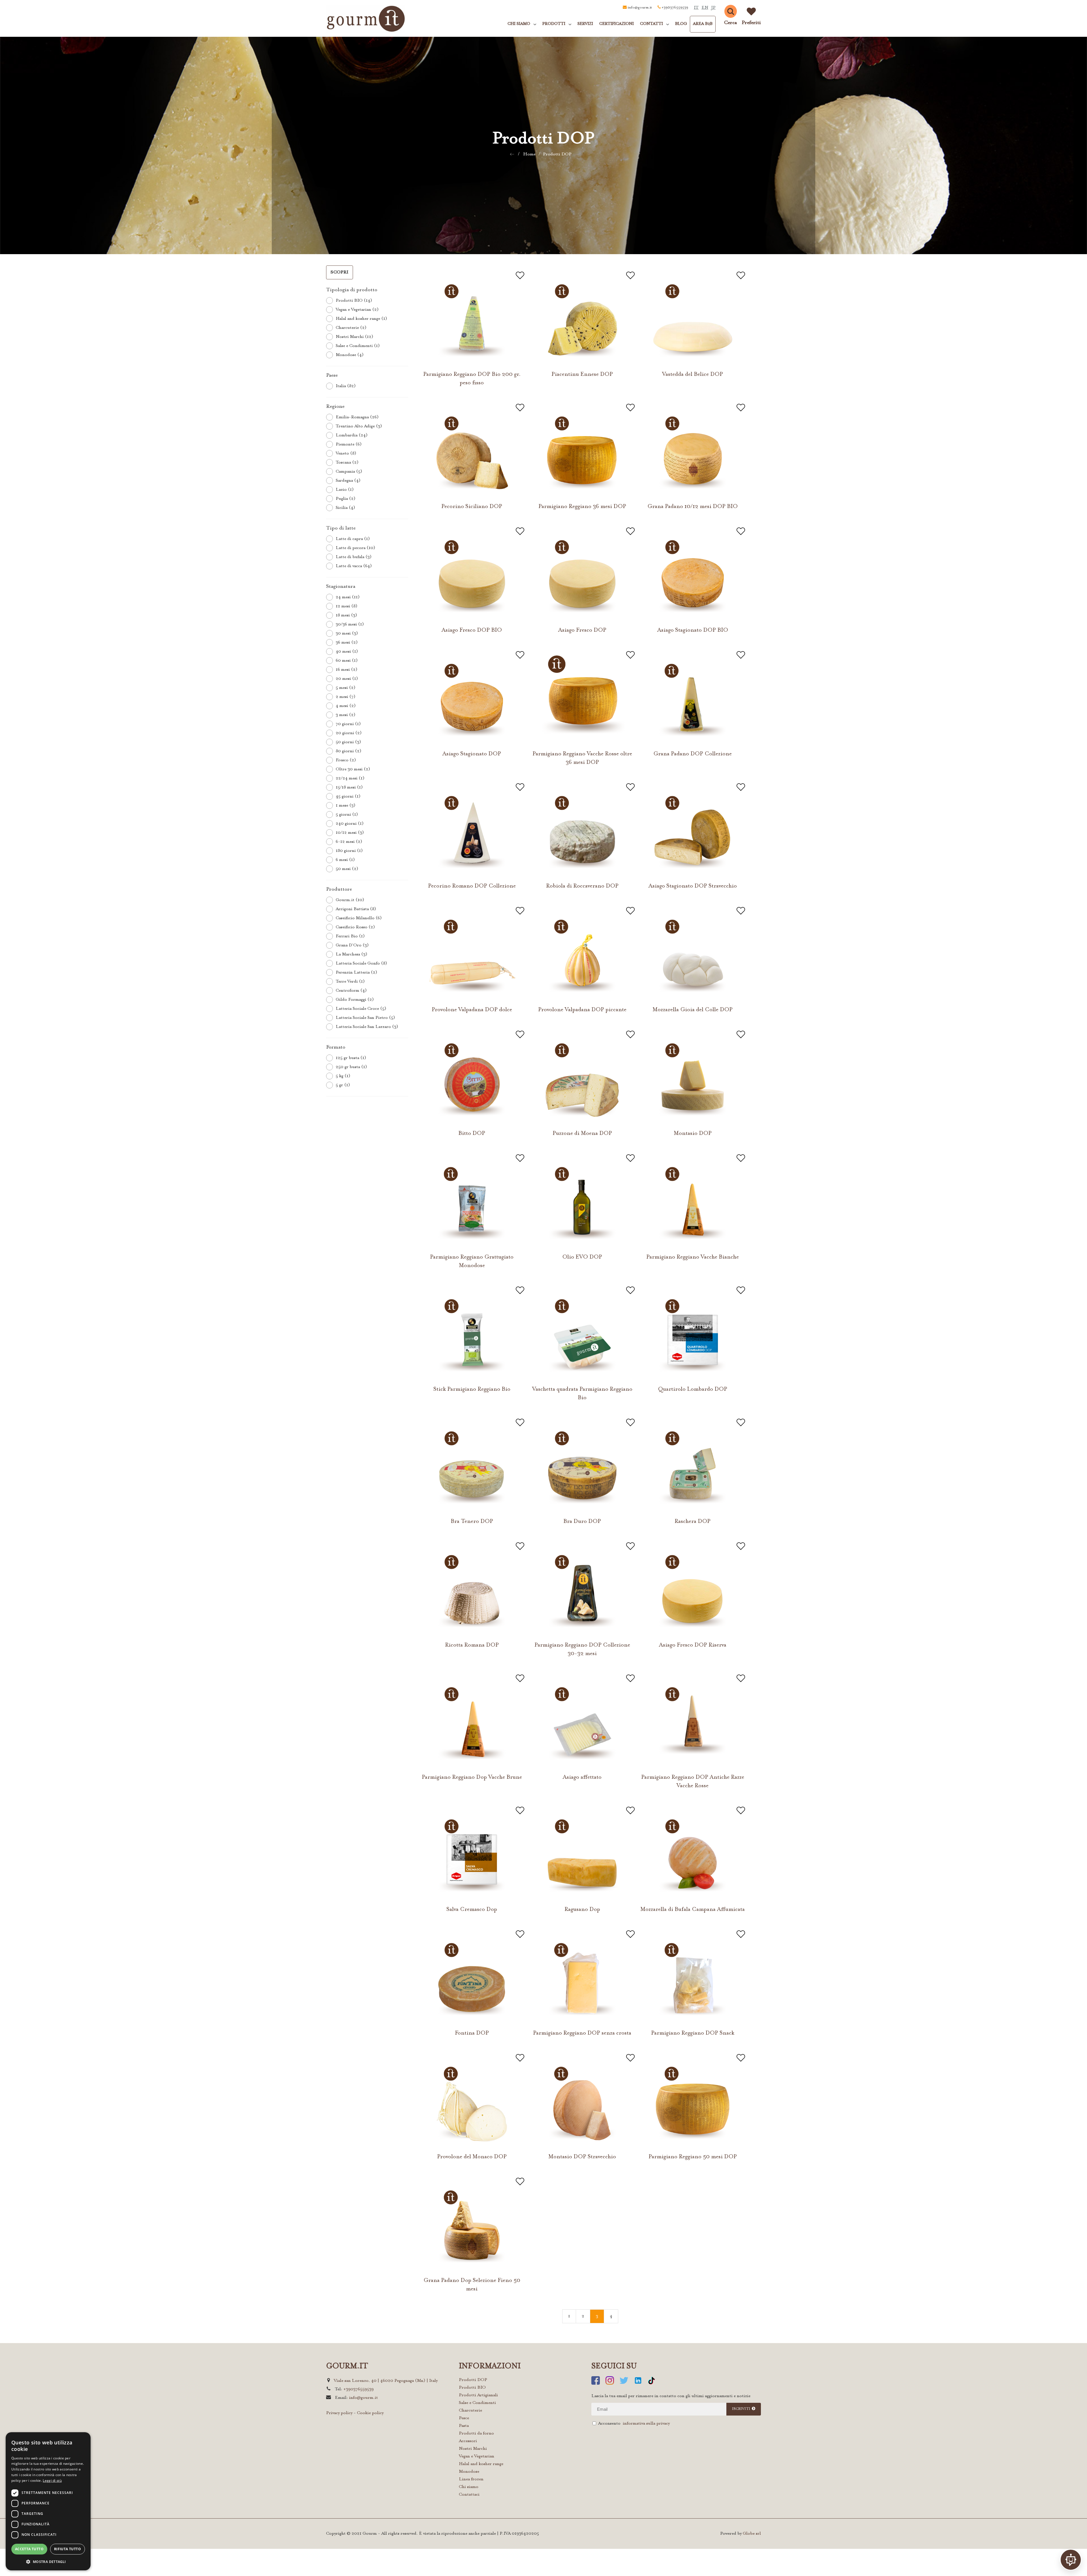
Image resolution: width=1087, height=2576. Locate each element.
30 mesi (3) (347, 634)
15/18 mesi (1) (349, 787)
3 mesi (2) (346, 715)
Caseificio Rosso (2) (355, 927)
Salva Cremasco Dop (472, 1910)
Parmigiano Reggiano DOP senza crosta (582, 2033)
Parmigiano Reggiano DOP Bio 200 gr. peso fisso (472, 379)
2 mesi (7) (346, 697)
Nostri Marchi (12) (355, 337)
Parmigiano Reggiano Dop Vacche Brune (472, 1777)
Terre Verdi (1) (350, 982)
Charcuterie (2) (351, 328)
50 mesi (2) (347, 869)
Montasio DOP (693, 1133)
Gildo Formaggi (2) (355, 1000)
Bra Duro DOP (582, 1521)
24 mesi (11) (348, 597)
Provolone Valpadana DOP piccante (582, 1010)
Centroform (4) (351, 991)
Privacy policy (339, 2413)
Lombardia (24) (352, 435)
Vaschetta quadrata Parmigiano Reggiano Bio (582, 1394)
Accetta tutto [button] (29, 2549)
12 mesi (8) (347, 606)
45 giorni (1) (348, 797)
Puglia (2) (346, 499)
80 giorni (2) (349, 751)
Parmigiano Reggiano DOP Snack (693, 2033)
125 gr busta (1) (351, 1058)
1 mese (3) (346, 806)
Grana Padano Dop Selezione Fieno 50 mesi (472, 2285)
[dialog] (48, 2501)
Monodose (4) (350, 355)
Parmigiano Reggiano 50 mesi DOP (693, 2157)
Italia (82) (346, 386)
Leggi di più (52, 2480)
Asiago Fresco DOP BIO (472, 630)
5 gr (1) (343, 1085)
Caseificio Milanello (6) (359, 918)
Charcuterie (470, 2411)
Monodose (469, 2472)
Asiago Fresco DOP (582, 630)
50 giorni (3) (348, 742)
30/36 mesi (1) (350, 624)
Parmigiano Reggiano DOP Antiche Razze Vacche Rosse (693, 1782)
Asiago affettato (582, 1777)
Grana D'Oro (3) (352, 945)
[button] (48, 2561)
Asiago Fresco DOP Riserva (693, 1645)
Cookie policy (370, 2413)
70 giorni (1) (348, 724)
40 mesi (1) (347, 652)
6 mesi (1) (345, 860)
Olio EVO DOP (582, 1257)
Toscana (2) (347, 463)
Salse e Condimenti (477, 2403)
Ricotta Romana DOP (472, 1645)
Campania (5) (349, 472)
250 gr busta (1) (351, 1067)
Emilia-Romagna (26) (357, 417)
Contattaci (469, 2495)
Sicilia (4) (345, 508)
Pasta (464, 2426)
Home (529, 154)
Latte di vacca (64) (354, 566)
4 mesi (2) (346, 706)
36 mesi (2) (347, 643)
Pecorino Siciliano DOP (472, 507)
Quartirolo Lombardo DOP (693, 1389)
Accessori (468, 2441)
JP (713, 8)
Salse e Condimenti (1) (358, 346)
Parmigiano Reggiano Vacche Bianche (693, 1257)
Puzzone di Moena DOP (582, 1133)
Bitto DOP (472, 1133)
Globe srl (752, 2534)
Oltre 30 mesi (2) (353, 769)
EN (705, 8)
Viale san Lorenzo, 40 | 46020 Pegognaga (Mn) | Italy (386, 2381)
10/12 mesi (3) (350, 833)
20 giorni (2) (349, 733)
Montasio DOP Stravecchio (582, 2157)
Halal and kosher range (481, 2464)
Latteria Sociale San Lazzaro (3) (367, 1027)
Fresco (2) (346, 760)
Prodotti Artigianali (478, 2395)
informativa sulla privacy (646, 2424)
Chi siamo (469, 2487)
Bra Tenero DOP (472, 1521)
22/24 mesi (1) (350, 778)
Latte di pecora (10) (356, 548)
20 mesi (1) (347, 679)
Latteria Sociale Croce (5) (361, 1009)
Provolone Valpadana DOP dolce (472, 1010)
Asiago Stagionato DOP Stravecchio (693, 886)
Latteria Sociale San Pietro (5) (365, 1018)
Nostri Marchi (473, 2449)
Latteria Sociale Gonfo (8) (361, 964)
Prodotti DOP (557, 154)
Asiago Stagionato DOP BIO (693, 630)
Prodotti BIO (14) (354, 301)
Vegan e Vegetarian (477, 2456)
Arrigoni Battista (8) (356, 909)
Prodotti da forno (476, 2434)
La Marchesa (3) (352, 954)
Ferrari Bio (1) (350, 936)
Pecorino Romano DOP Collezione (472, 886)
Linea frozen (471, 2479)
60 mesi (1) (347, 661)
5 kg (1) (343, 1076)
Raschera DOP (693, 1521)
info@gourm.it (640, 8)
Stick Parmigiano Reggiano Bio (472, 1389)
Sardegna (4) (348, 481)
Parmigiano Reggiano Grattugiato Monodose (472, 1261)
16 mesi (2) (347, 670)
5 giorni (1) (347, 815)
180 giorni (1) (349, 851)
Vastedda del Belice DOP (693, 374)
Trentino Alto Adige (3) (359, 426)
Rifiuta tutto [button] (68, 2549)
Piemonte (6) (349, 444)
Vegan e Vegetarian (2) (357, 310)
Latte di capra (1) (353, 539)
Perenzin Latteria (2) (357, 973)
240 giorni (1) (350, 824)
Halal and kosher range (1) (361, 319)
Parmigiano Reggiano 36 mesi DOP (582, 507)
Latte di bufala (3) (354, 557)
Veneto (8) (346, 454)
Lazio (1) (345, 490)
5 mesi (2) (346, 688)
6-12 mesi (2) (349, 842)
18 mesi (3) (346, 615)
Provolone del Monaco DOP (472, 2157)
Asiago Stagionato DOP (472, 754)
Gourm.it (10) (350, 900)
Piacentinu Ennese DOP (582, 374)
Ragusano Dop (582, 1910)
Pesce (464, 2418)
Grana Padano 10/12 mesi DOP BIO (693, 507)
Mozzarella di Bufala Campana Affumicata (693, 1910)
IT (696, 8)
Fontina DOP (472, 2033)
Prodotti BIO (472, 2388)
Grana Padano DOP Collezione (693, 754)
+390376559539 (675, 8)
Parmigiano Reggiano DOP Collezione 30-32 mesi (582, 1649)
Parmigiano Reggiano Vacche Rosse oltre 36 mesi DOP (582, 758)
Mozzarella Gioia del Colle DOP (693, 1010)
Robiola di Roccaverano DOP (582, 886)
